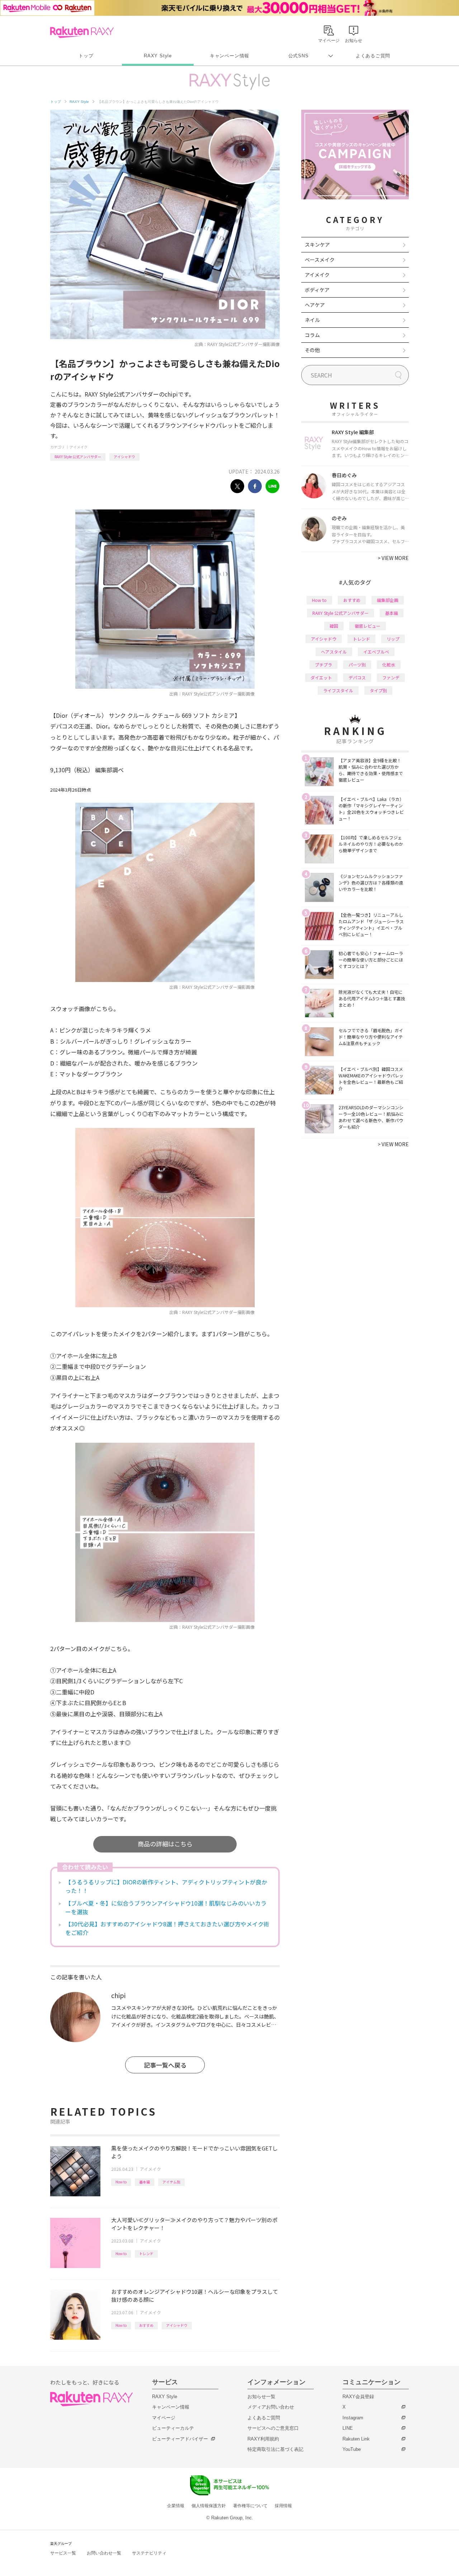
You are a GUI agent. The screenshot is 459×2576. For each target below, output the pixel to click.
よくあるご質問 (373, 56)
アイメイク (79, 447)
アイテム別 (171, 2182)
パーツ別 (357, 665)
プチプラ (323, 665)
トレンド (146, 2254)
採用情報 (283, 2506)
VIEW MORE (393, 558)
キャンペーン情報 (229, 56)
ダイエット (321, 677)
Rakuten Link (356, 2439)
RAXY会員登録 (358, 2397)
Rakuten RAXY (82, 32)
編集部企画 (388, 600)
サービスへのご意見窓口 (273, 2428)
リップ (393, 639)
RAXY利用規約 (263, 2439)
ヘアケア (315, 305)
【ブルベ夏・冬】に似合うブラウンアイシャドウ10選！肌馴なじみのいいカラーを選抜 (166, 1907)
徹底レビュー (368, 626)
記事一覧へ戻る (165, 2065)
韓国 (334, 626)
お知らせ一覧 (261, 2397)
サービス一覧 (63, 2553)
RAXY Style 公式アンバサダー (78, 457)
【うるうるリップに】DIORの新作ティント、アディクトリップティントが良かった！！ (166, 1886)
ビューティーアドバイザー (180, 2439)
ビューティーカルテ (173, 2428)
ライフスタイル (338, 690)
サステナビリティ (149, 2553)
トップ (86, 56)
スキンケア (317, 245)
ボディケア (317, 290)
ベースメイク (320, 260)
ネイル (312, 320)
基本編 (145, 2182)
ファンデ (391, 677)
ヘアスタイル (334, 652)
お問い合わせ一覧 (104, 2553)
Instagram (353, 2418)
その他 (312, 350)
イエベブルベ (376, 652)
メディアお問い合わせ (271, 2407)
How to (121, 2182)
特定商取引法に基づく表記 (275, 2449)
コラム (312, 335)
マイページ (164, 2418)
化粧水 (389, 665)
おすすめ (146, 2325)
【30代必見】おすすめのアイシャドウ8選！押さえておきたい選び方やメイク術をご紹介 (167, 1928)
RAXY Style (158, 56)
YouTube (352, 2449)
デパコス (357, 677)
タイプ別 (378, 690)
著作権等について (250, 2506)
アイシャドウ (124, 457)
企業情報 (176, 2506)
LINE (348, 2428)
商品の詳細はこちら (165, 1844)
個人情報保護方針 (209, 2506)
